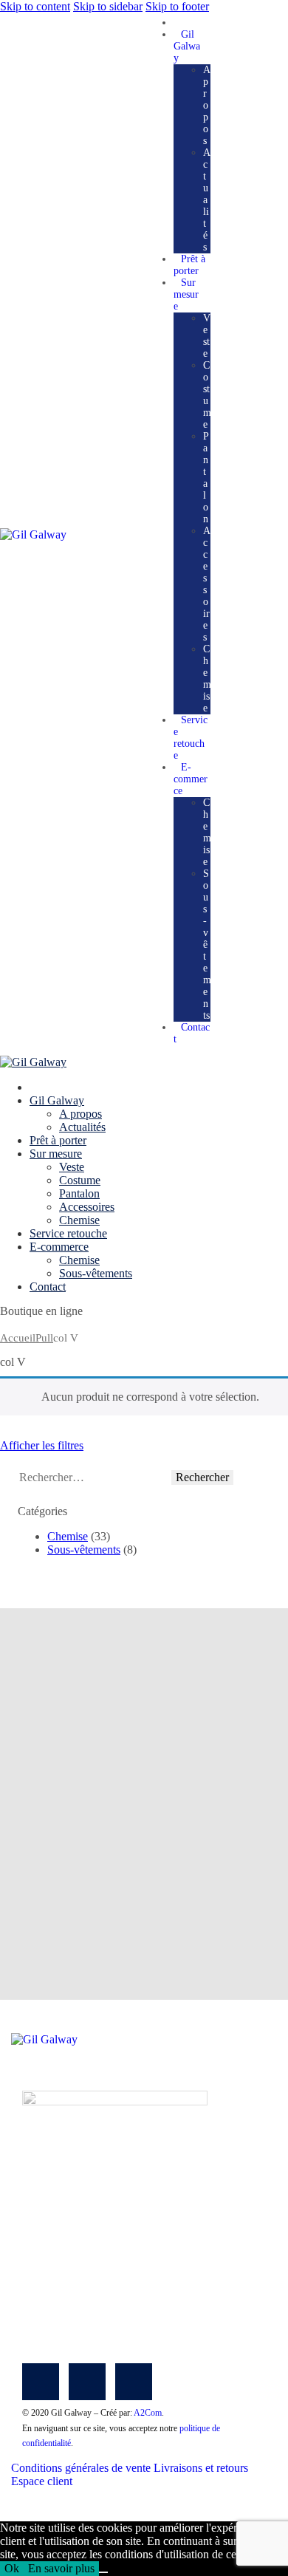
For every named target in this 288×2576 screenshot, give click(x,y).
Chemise (68, 1536)
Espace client (42, 2481)
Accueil (18, 1338)
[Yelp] (134, 2382)
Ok (12, 2568)
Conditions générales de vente (81, 2468)
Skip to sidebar (108, 6)
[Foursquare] (87, 2382)
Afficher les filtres (42, 1445)
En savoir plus (61, 2568)
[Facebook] (41, 2382)
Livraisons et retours (201, 2468)
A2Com (148, 2413)
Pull (44, 1338)
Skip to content (35, 6)
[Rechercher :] (95, 1477)
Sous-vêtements (84, 1550)
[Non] (103, 2572)
